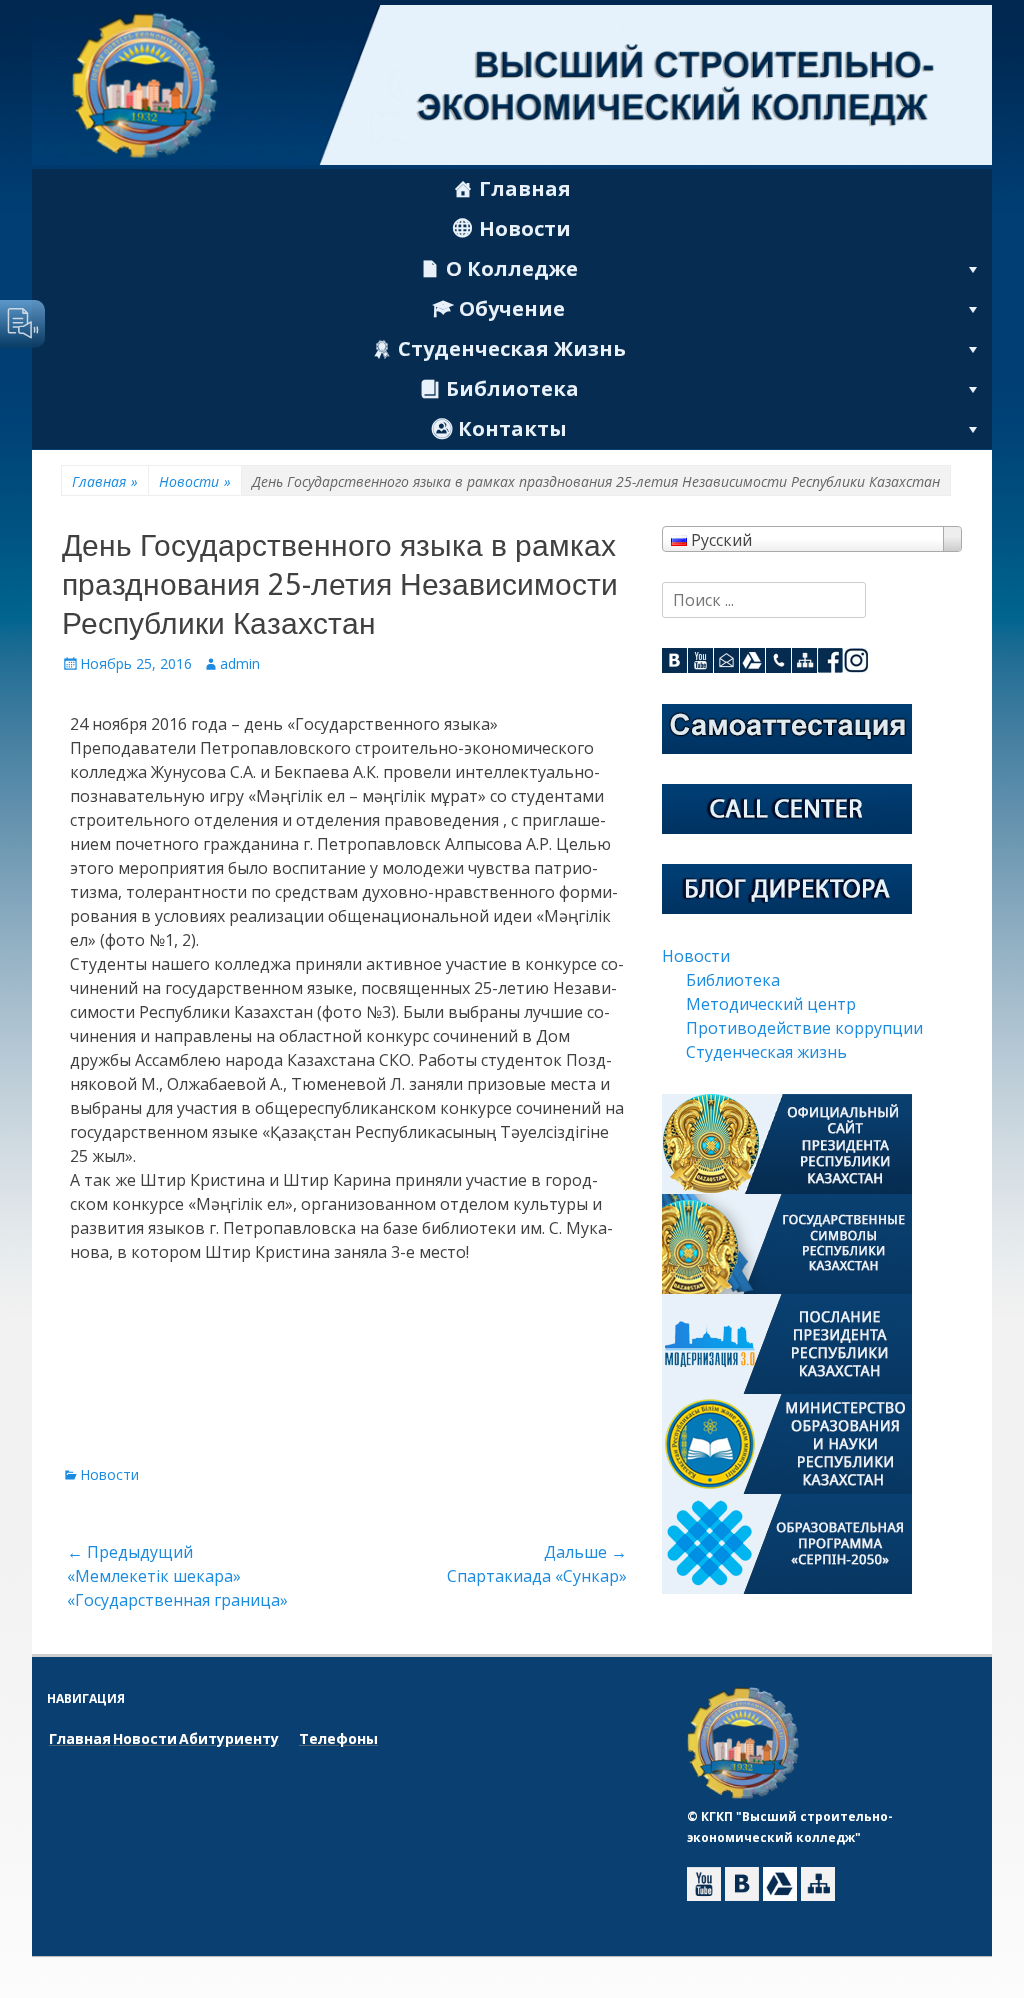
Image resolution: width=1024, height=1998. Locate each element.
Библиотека (512, 388)
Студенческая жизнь (512, 348)
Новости (525, 228)
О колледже (512, 268)
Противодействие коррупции (804, 1028)
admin (240, 663)
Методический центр (771, 1004)
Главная (525, 188)
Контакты (512, 428)
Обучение (512, 308)
